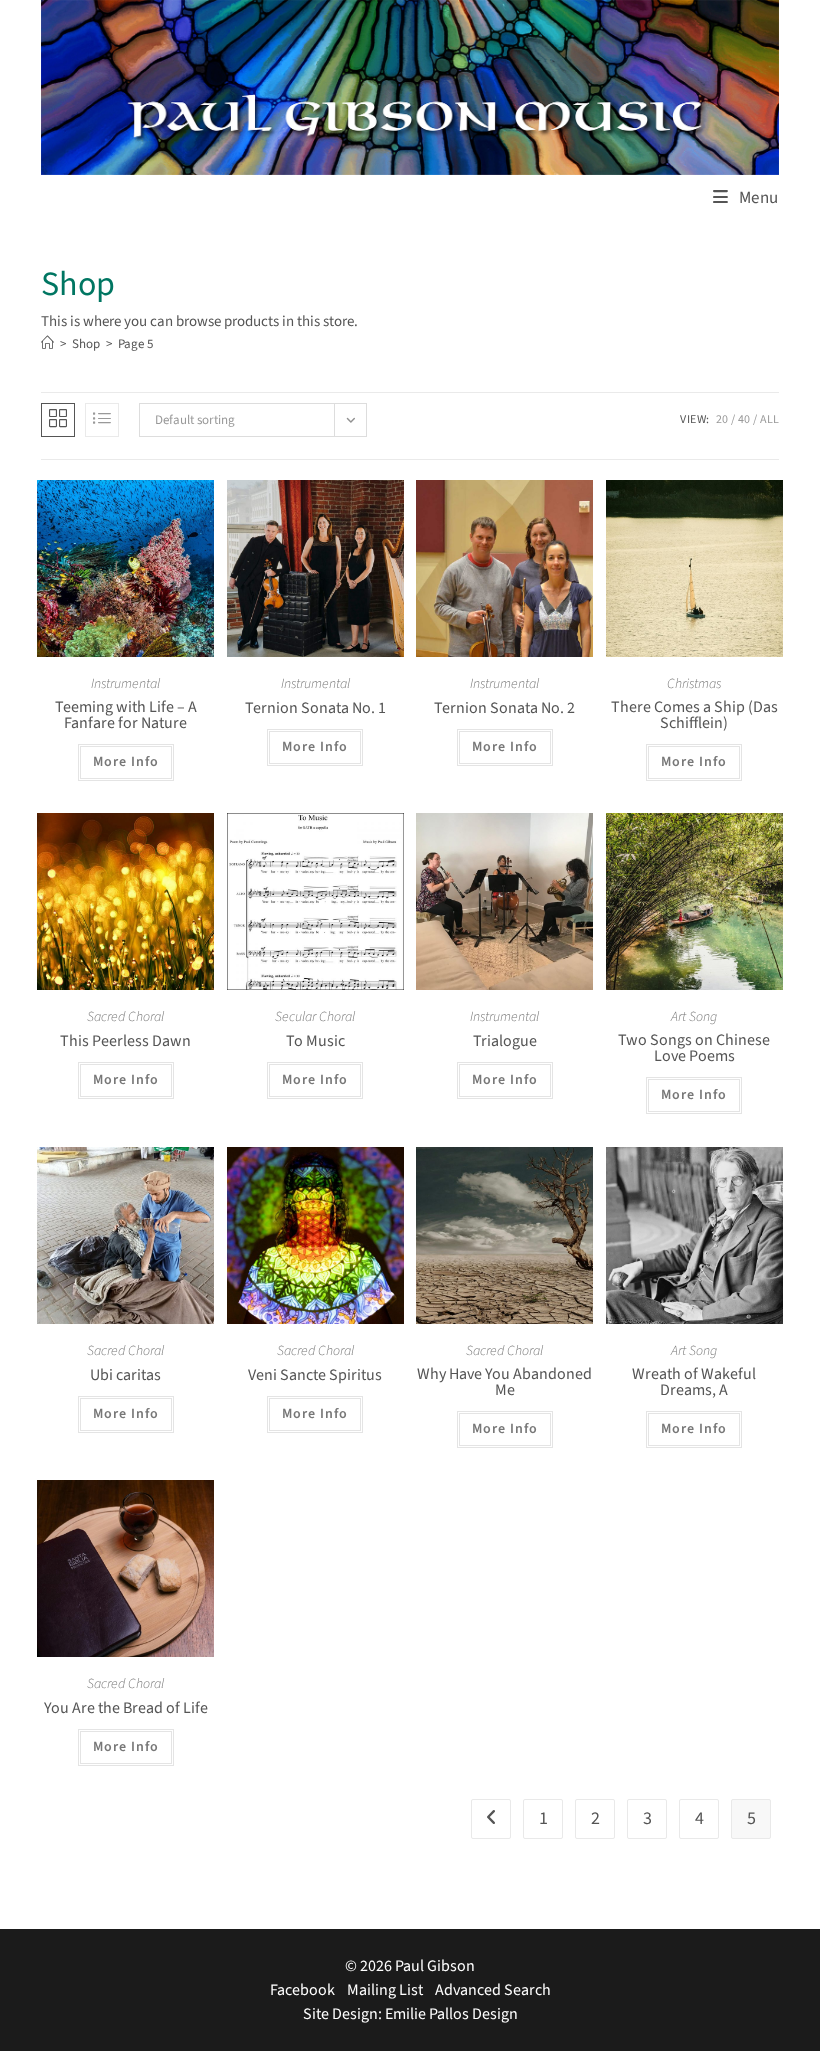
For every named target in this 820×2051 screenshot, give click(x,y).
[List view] (102, 420)
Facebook (302, 1990)
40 (744, 419)
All (769, 419)
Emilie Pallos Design (451, 2014)
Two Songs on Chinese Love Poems (694, 1048)
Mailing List (385, 1990)
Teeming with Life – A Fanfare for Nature (126, 715)
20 (722, 419)
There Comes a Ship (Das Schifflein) (694, 715)
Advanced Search (493, 1990)
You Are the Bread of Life (126, 1708)
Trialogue (505, 1041)
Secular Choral (315, 1017)
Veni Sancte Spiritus (315, 1375)
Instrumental (125, 684)
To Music (315, 1041)
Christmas (694, 684)
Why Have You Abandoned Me (504, 1382)
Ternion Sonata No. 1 (315, 708)
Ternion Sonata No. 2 (504, 708)
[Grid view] (58, 420)
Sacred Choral (125, 1017)
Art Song (694, 1017)
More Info (126, 762)
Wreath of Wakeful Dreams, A (694, 1382)
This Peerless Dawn (125, 1041)
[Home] (47, 344)
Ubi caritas (125, 1375)
